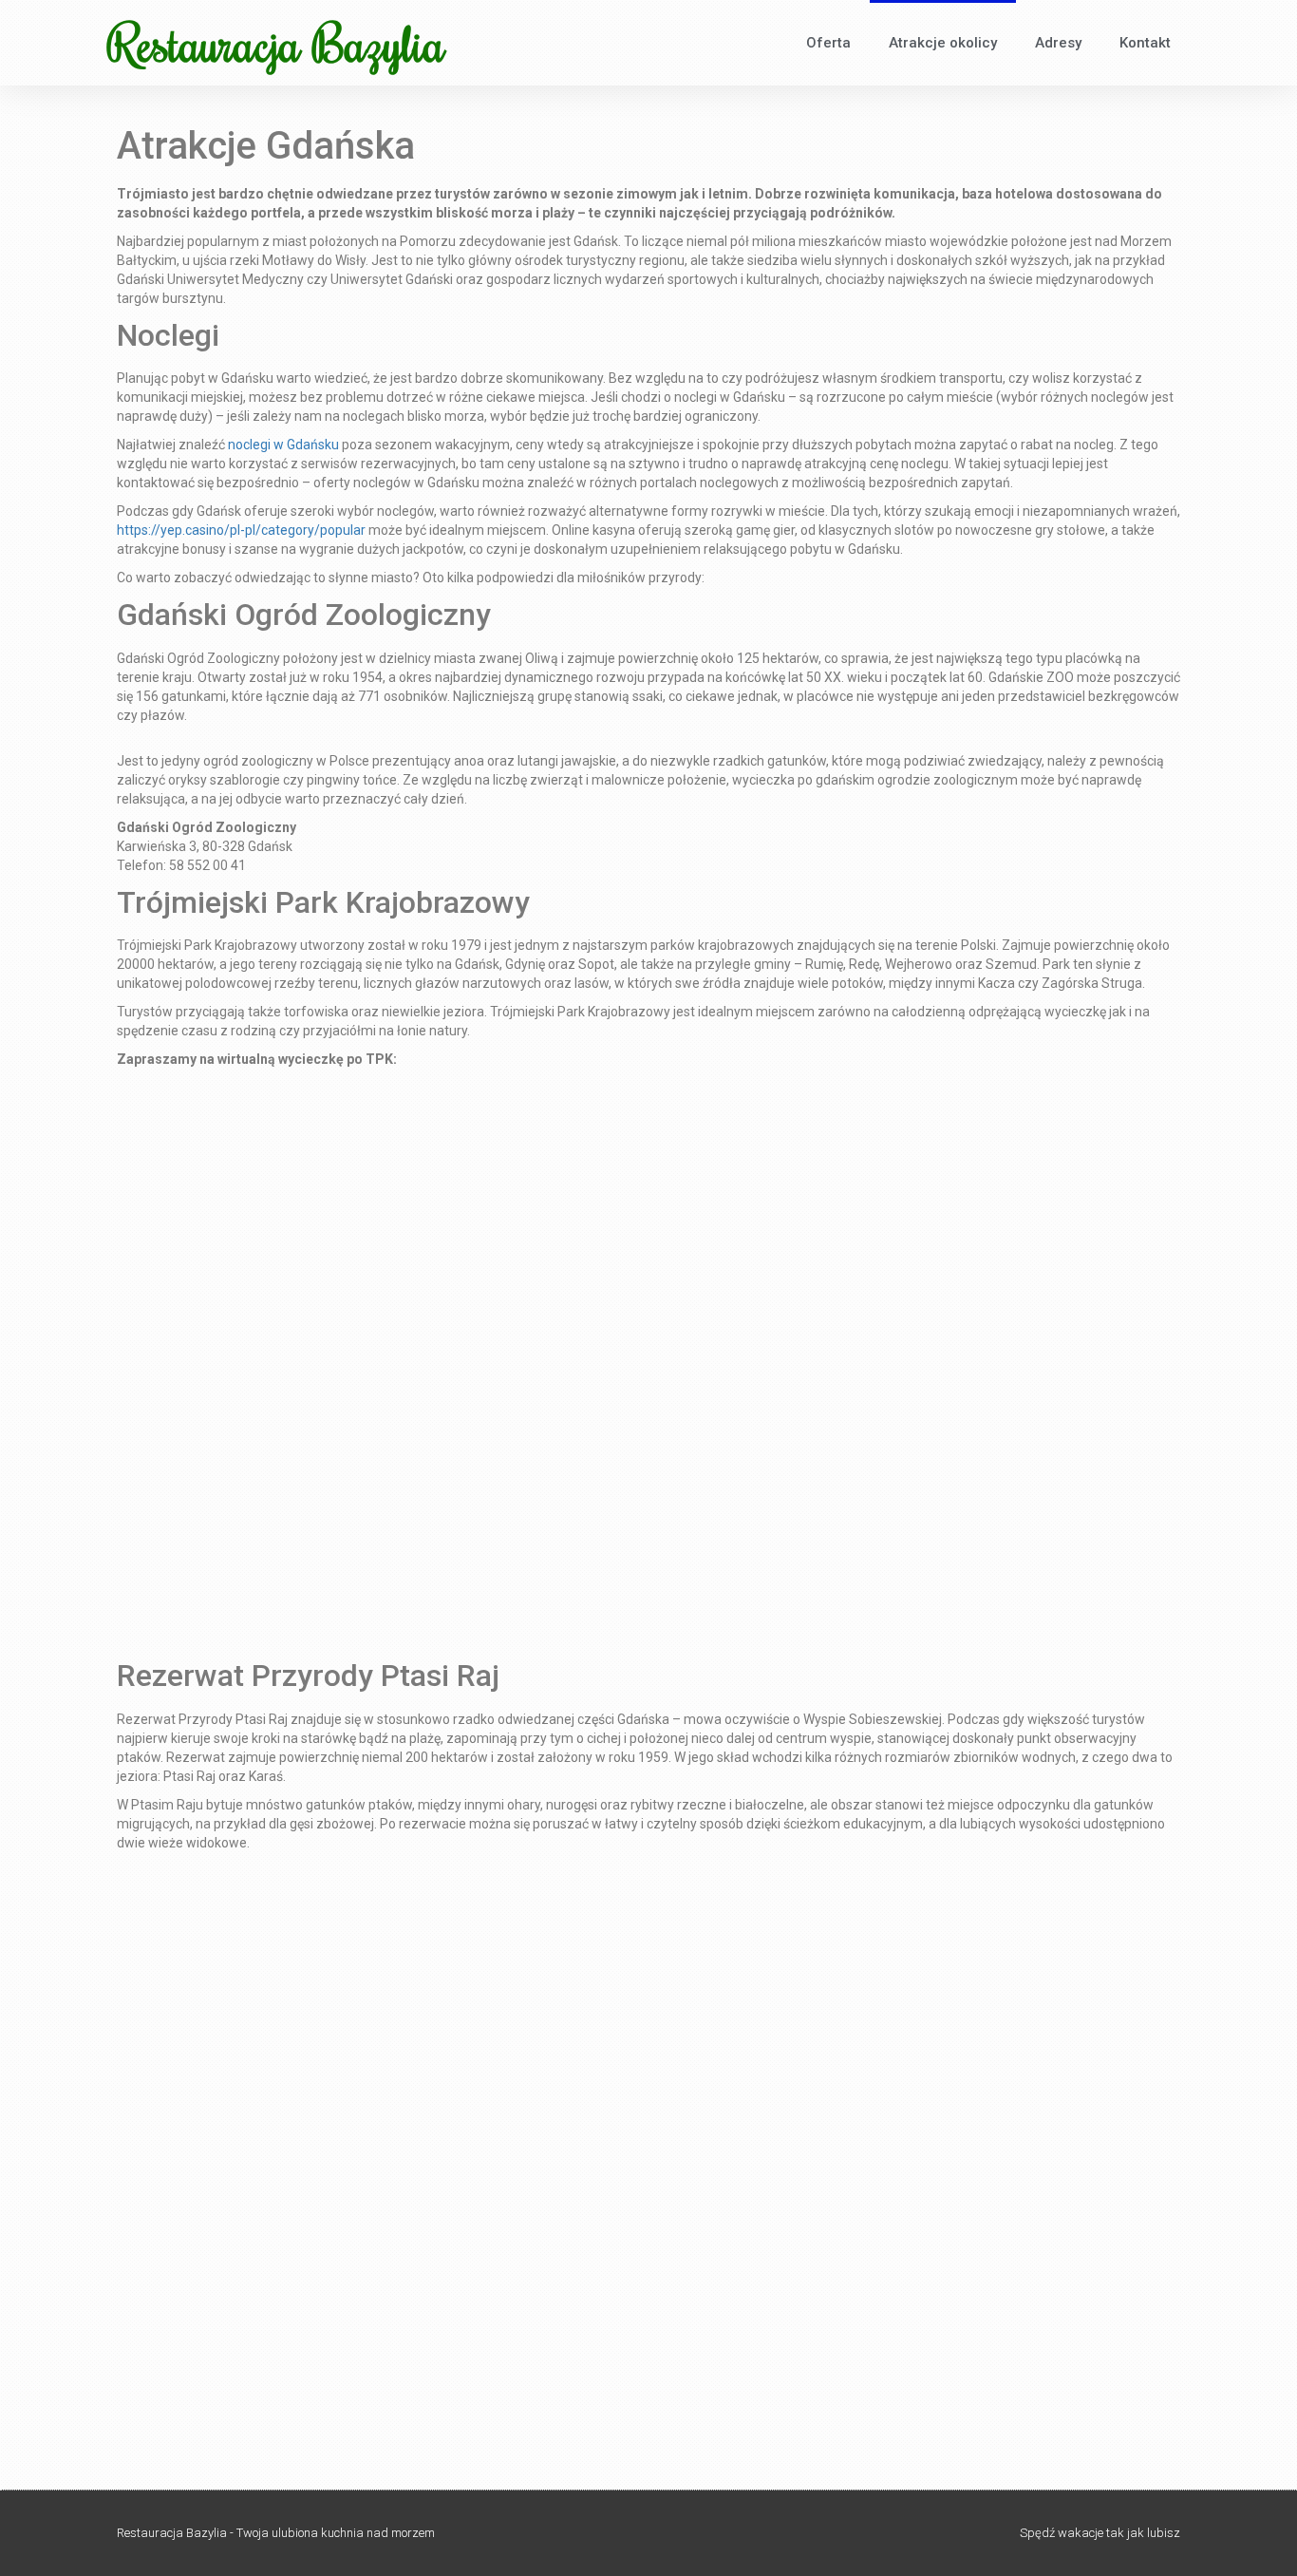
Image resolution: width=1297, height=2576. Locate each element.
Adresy (1058, 43)
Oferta (828, 43)
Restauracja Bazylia (276, 43)
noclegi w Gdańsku (283, 445)
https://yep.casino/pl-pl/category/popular (241, 530)
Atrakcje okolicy (943, 43)
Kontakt (1145, 43)
